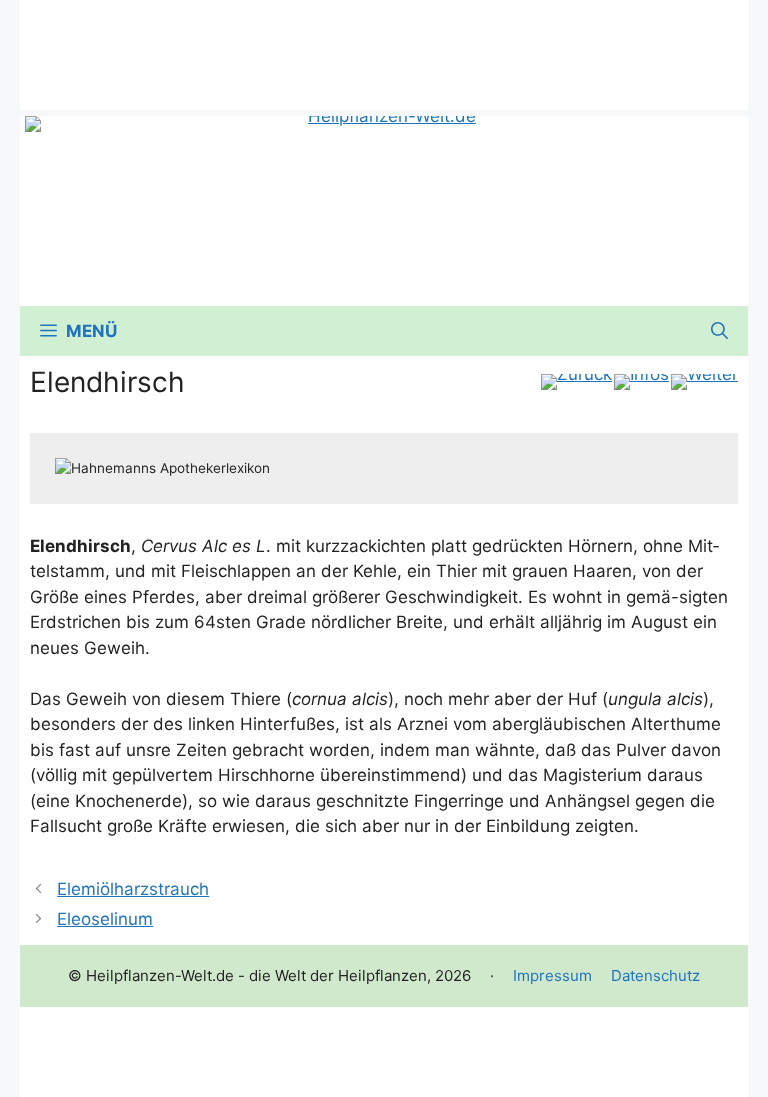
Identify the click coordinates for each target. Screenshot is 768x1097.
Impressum (552, 975)
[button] (719, 331)
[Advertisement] (384, 45)
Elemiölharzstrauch (133, 889)
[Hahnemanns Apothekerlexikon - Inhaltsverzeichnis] (641, 382)
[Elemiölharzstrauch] (576, 382)
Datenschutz (655, 975)
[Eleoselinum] (704, 382)
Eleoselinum (105, 919)
